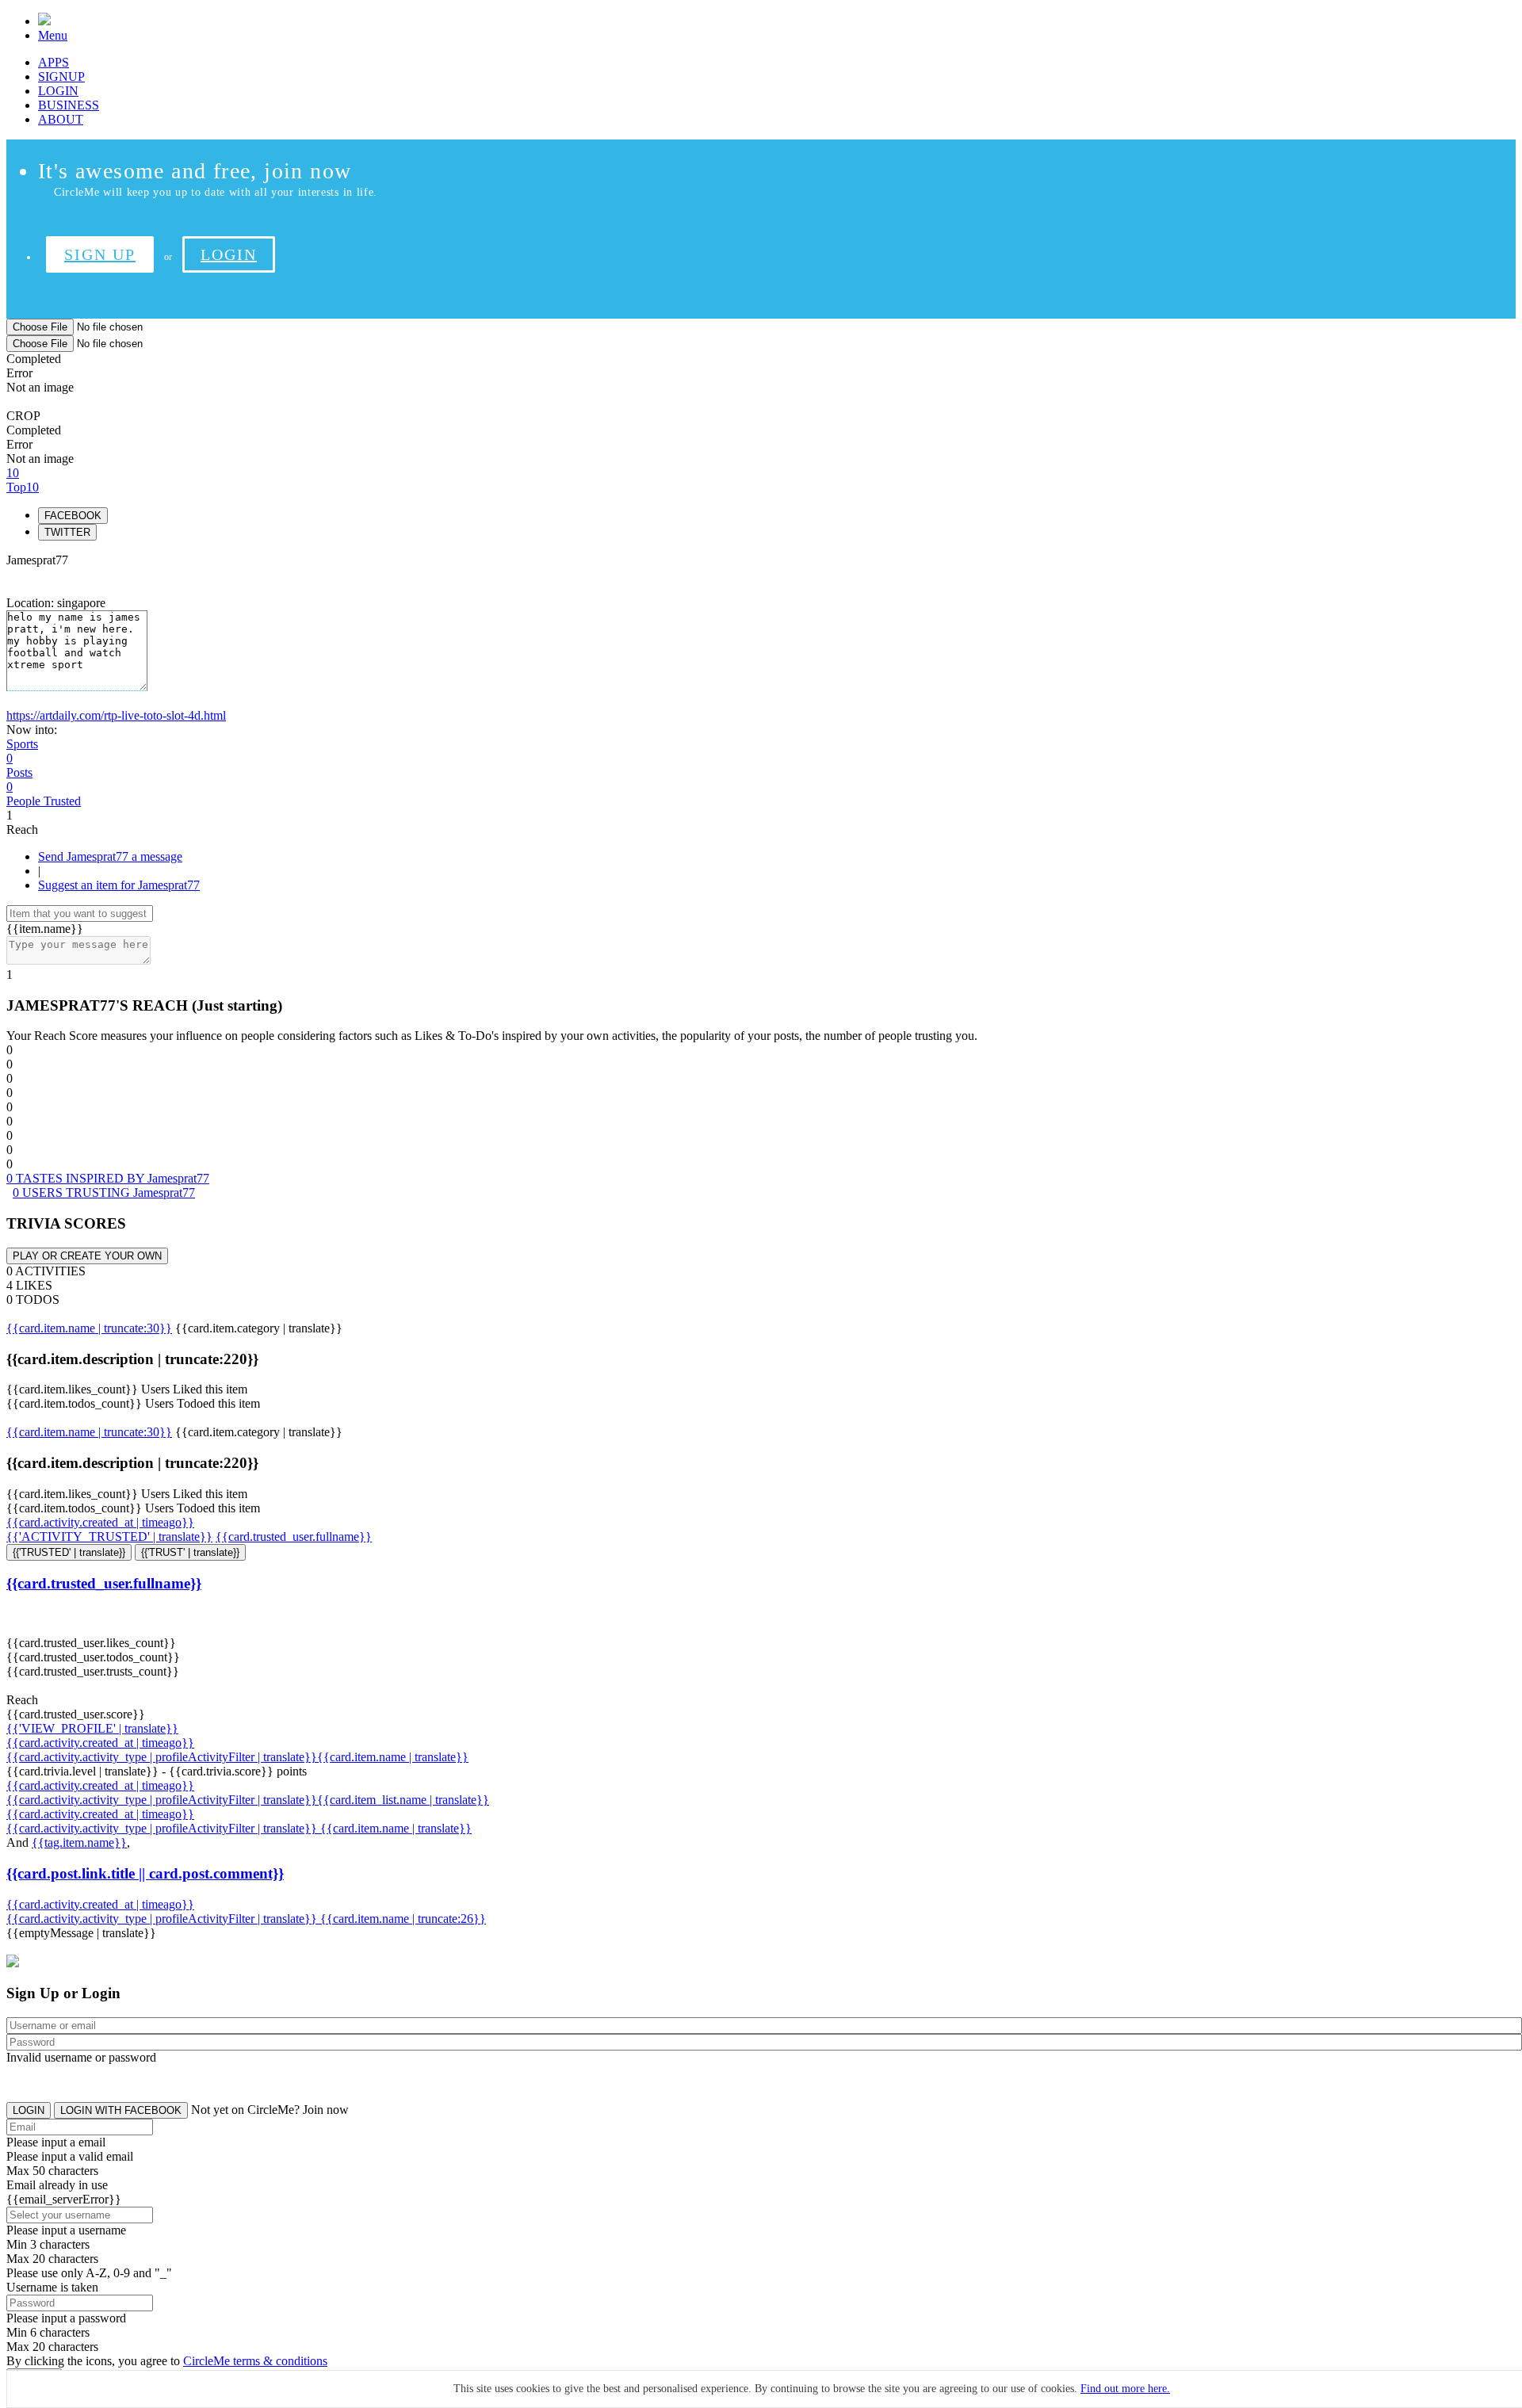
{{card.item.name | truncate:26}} (403, 1919)
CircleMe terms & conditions (255, 2361)
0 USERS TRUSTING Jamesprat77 (104, 1193)
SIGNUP (61, 76)
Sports (22, 744)
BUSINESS (69, 105)
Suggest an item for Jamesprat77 (119, 885)
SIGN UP (100, 254)
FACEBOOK (73, 516)
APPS (54, 62)
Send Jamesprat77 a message (110, 856)
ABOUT (61, 119)
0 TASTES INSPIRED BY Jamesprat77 (108, 1178)
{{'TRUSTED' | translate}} (69, 1552)
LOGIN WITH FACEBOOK (121, 2110)
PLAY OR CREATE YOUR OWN (87, 1256)
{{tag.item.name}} (79, 1842)
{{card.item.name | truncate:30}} (89, 1328)
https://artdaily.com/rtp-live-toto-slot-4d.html (116, 715)
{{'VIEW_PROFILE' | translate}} (92, 1728)
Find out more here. (1125, 2389)
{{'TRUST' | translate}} (190, 1552)
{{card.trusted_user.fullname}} (294, 1537)
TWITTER (67, 532)
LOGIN (58, 91)
